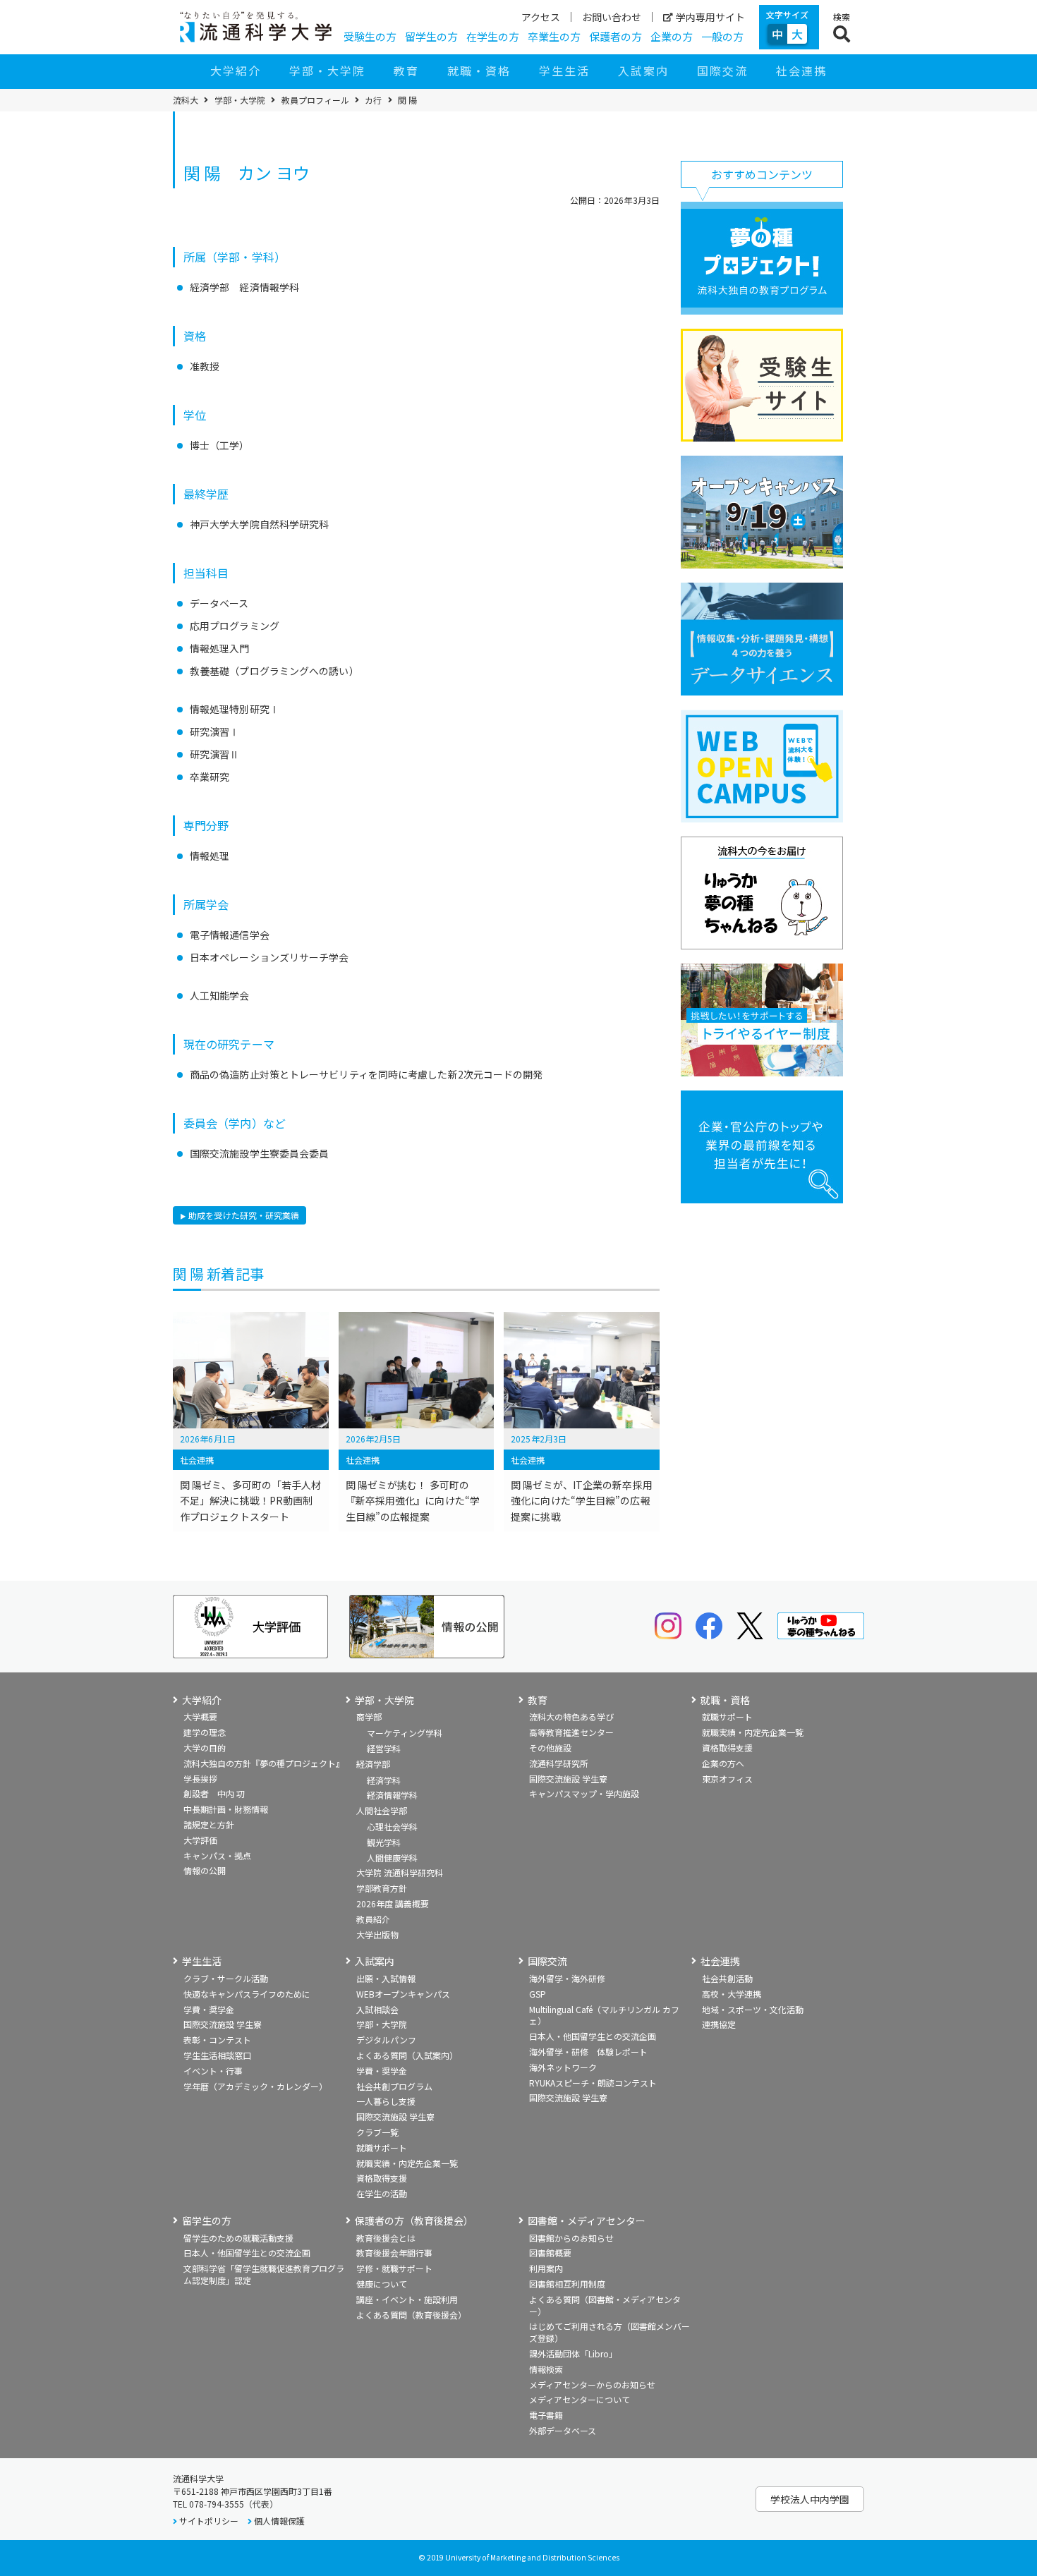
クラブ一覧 (377, 2132)
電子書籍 (546, 2415)
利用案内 (546, 2268)
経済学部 (373, 1764)
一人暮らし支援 (386, 2101)
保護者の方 (615, 36)
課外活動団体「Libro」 (573, 2353)
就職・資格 (479, 71)
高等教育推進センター (571, 1732)
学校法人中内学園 (810, 2499)
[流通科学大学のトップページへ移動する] (256, 27)
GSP (538, 1994)
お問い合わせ (612, 17)
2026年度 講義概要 (393, 1903)
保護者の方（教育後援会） (414, 2221)
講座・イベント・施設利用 (407, 2299)
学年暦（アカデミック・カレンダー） (255, 2086)
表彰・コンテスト (217, 2040)
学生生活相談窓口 (217, 2055)
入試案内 (643, 71)
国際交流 (722, 71)
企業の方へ (723, 1763)
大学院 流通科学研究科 (400, 1872)
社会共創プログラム (394, 2086)
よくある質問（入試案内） (407, 2055)
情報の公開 (205, 1870)
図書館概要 (550, 2253)
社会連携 (801, 71)
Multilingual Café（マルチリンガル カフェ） (604, 2015)
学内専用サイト (710, 17)
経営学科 (384, 1748)
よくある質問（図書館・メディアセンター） (605, 2305)
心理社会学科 (392, 1827)
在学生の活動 (382, 2193)
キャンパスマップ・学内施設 (584, 1793)
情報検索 (546, 2369)
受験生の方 (370, 36)
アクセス (541, 17)
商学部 (369, 1717)
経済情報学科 (392, 1795)
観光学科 (384, 1842)
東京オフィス (727, 1779)
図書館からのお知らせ (571, 2238)
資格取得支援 (727, 1748)
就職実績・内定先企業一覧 (753, 1732)
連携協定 (719, 2024)
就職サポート (727, 1717)
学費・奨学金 (209, 2009)
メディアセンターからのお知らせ (592, 2384)
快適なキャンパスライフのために (247, 1994)
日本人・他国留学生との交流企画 (593, 2036)
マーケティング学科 (405, 1733)
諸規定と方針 (209, 1824)
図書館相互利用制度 (567, 2284)
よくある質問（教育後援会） (411, 2315)
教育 (406, 71)
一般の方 (722, 36)
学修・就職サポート (394, 2268)
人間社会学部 (382, 1810)
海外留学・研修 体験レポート (588, 2052)
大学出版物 (377, 1934)
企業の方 (672, 36)
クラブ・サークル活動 (226, 1978)
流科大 (186, 100)
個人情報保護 (279, 2521)
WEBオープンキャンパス (403, 1994)
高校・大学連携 (732, 1994)
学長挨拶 (200, 1779)
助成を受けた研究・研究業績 (244, 1215)
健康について (382, 2284)
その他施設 (550, 1748)
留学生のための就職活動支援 (238, 2238)
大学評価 (200, 1840)
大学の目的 (205, 1748)
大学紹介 (236, 71)
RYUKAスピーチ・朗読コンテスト (593, 2083)
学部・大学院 (327, 71)
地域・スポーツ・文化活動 (753, 2009)
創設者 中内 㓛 (214, 1793)
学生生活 (564, 71)
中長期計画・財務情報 (226, 1809)
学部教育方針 (382, 1888)
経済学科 (384, 1780)
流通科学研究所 (559, 1763)
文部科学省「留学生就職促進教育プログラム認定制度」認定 (264, 2274)
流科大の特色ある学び (571, 1717)
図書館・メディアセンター (587, 2221)
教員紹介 (373, 1919)
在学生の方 (493, 36)
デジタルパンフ (386, 2040)
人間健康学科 (392, 1858)
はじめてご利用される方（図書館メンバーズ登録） (610, 2332)
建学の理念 (205, 1732)
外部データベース (563, 2430)
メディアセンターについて (580, 2399)
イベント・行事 (213, 2071)
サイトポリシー (209, 2521)
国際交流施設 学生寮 (568, 1779)
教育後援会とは (386, 2238)
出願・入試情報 (386, 1978)
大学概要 (200, 1717)
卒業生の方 (554, 36)
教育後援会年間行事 (394, 2253)
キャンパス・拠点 (217, 1855)
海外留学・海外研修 (567, 1978)
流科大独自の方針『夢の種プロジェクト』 (264, 1763)
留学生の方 (431, 36)
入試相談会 (377, 2009)
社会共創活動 (727, 1978)
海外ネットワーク (563, 2067)
